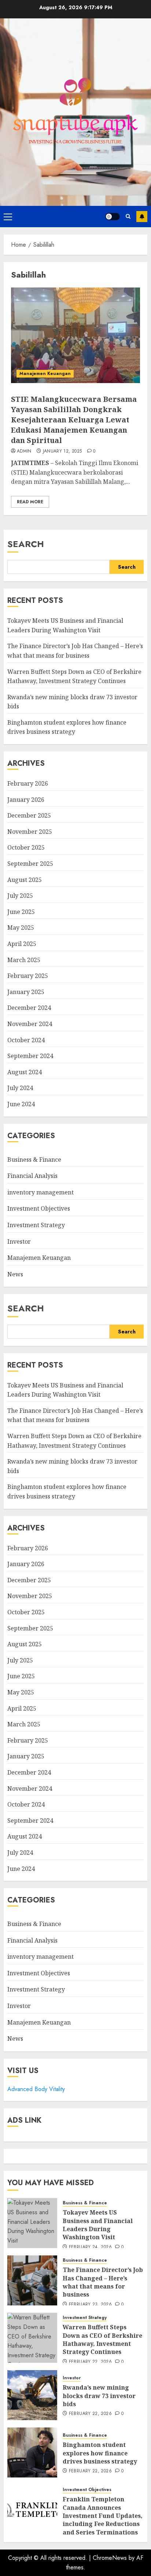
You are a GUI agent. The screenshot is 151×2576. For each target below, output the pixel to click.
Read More (30, 502)
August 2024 (25, 1072)
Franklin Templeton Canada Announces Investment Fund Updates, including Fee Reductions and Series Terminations (103, 2516)
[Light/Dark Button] (113, 217)
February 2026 (28, 783)
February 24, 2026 (90, 2247)
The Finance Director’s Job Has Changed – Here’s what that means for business (75, 1415)
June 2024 (21, 1104)
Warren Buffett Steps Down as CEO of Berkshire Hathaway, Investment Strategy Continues (102, 2339)
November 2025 (30, 832)
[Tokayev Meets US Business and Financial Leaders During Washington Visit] (32, 2223)
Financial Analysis (32, 1176)
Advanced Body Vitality (36, 2089)
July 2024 (20, 1088)
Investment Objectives (39, 1208)
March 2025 (24, 960)
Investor (19, 1241)
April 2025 (22, 944)
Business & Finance (34, 1160)
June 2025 (21, 912)
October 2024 (26, 1040)
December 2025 (29, 815)
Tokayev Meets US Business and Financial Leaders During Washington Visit (98, 2225)
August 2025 (25, 880)
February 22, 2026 (90, 2362)
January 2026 (26, 800)
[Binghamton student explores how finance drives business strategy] (32, 2452)
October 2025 (26, 847)
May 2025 (21, 928)
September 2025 (30, 864)
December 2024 (29, 1008)
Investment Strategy (36, 1225)
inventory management (40, 1192)
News (15, 1274)
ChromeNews (110, 2558)
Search (26, 544)
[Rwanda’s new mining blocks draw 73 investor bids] (32, 2395)
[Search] (128, 216)
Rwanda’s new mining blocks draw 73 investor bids (99, 2396)
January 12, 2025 (62, 451)
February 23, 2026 (90, 2305)
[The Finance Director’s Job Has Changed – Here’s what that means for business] (32, 2280)
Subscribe (142, 217)
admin (24, 451)
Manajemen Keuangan (45, 374)
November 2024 (30, 1024)
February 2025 (28, 976)
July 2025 (20, 896)
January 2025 (26, 992)
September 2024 (30, 1056)
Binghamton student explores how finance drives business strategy (67, 727)
